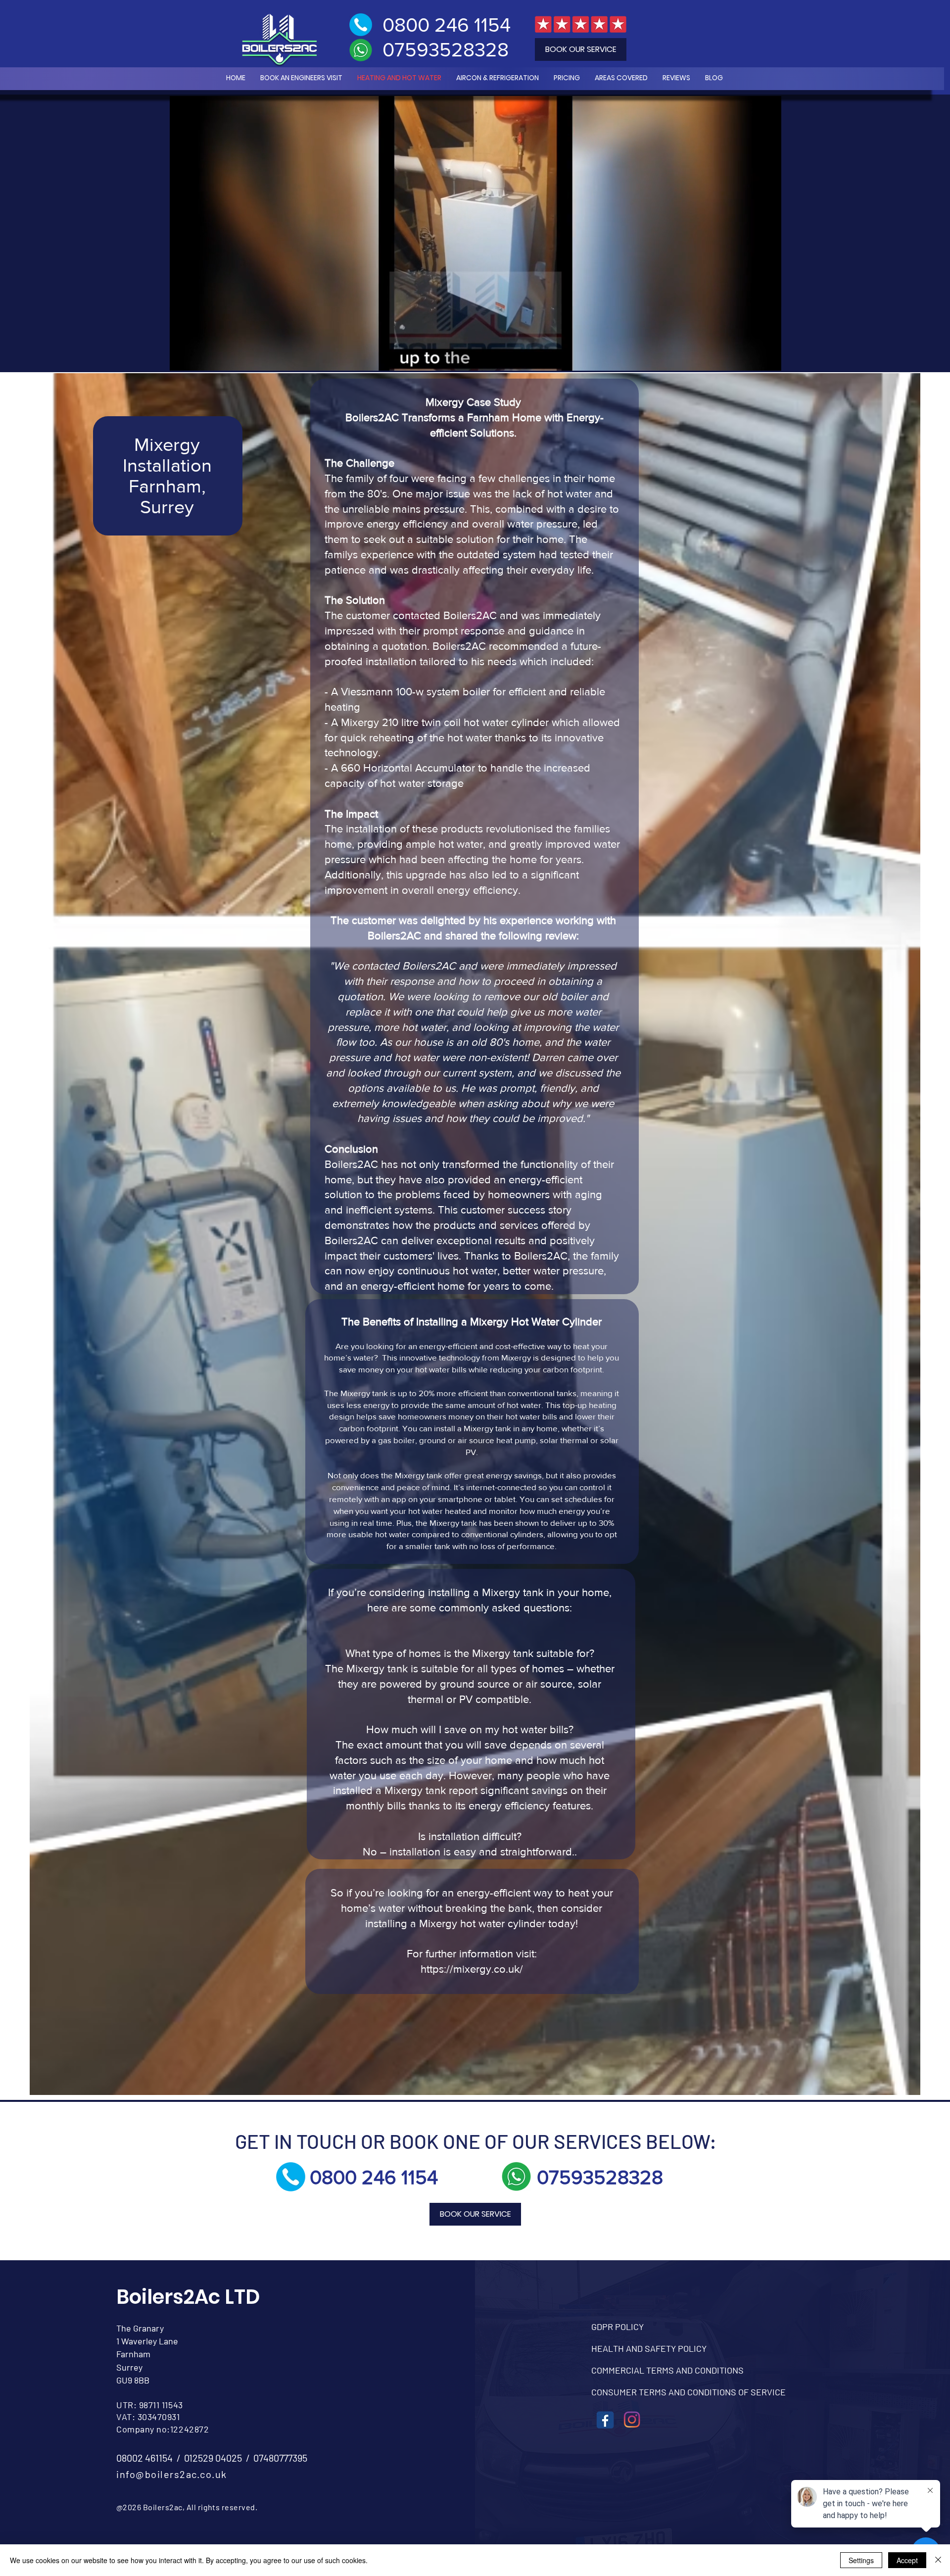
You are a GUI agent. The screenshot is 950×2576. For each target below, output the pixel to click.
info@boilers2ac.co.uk (172, 2474)
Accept (907, 2560)
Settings (861, 2560)
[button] (769, 344)
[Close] (938, 2560)
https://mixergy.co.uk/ (472, 1969)
